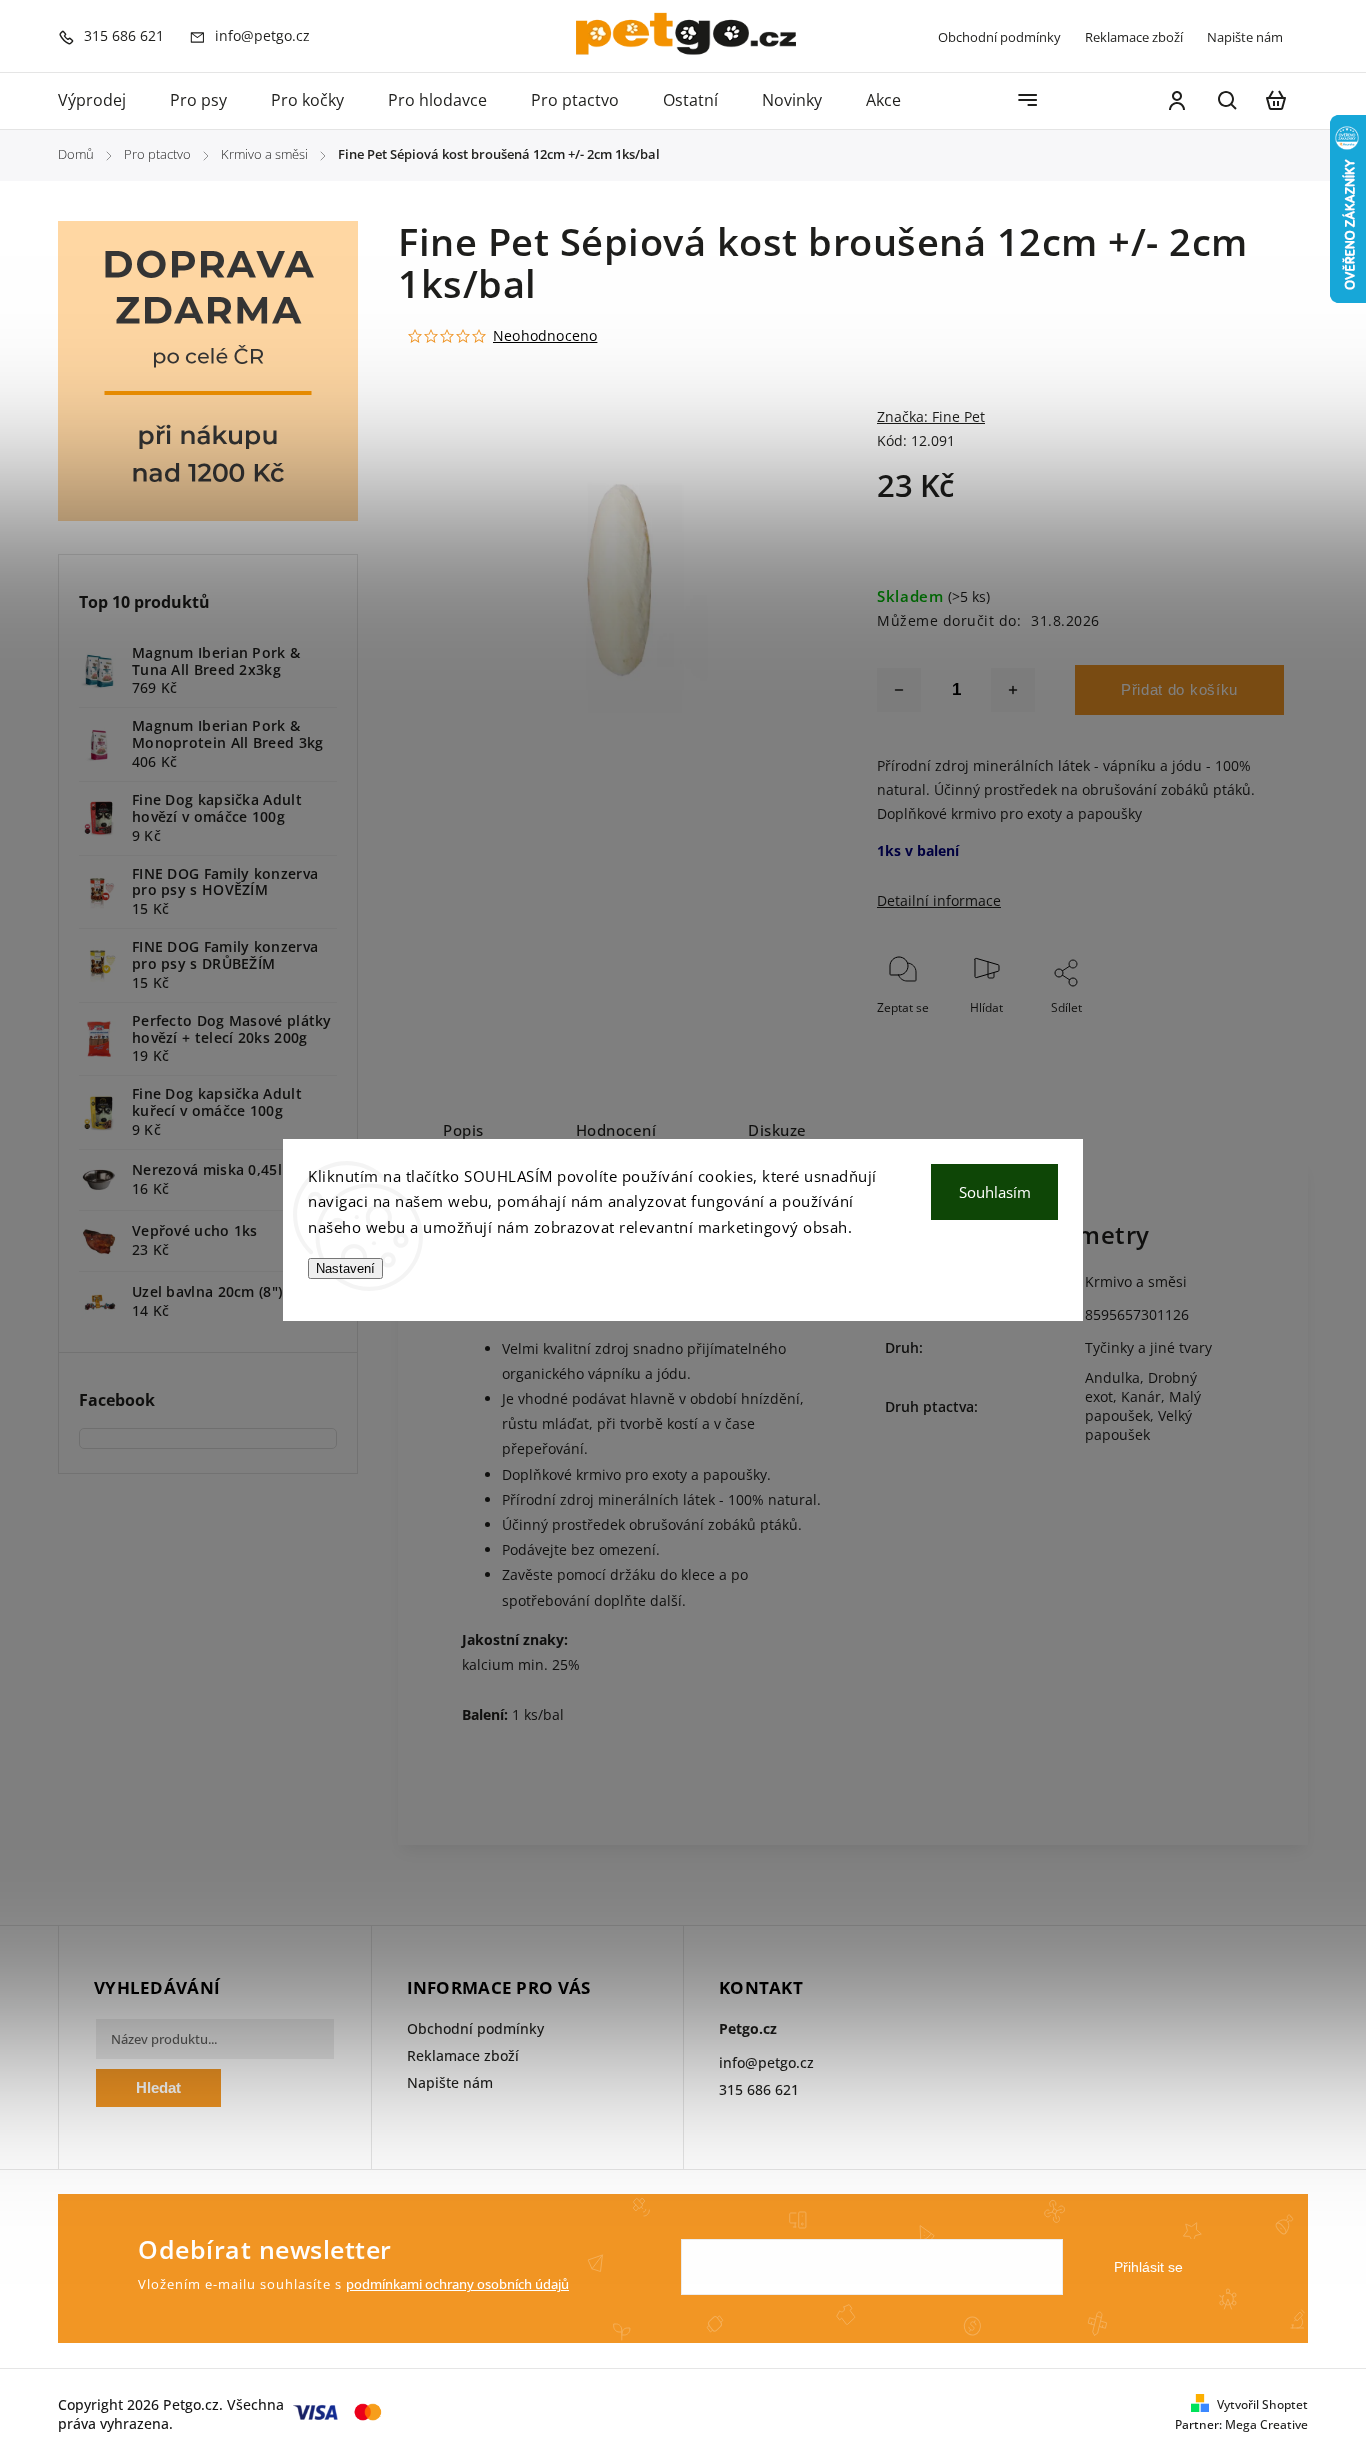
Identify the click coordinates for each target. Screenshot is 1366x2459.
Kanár (1141, 1396)
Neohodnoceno (545, 336)
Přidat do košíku (1179, 689)
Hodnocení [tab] (616, 1130)
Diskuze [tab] (777, 1130)
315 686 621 (759, 2089)
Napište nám (1245, 37)
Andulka (1112, 1377)
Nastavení (345, 1268)
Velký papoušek (1138, 1425)
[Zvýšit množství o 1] (1013, 690)
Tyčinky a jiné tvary (1148, 1347)
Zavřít (1222, 1034)
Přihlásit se (1148, 2267)
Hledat (158, 2087)
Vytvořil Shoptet (1262, 2404)
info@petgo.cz (766, 2062)
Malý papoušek (1143, 1406)
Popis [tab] (463, 1130)
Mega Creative (1266, 2424)
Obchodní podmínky (999, 37)
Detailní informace (939, 900)
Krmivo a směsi (1136, 1281)
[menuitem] (103, 101)
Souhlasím (995, 1192)
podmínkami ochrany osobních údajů (457, 2284)
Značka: (931, 416)
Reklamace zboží (1134, 37)
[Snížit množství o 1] (899, 690)
